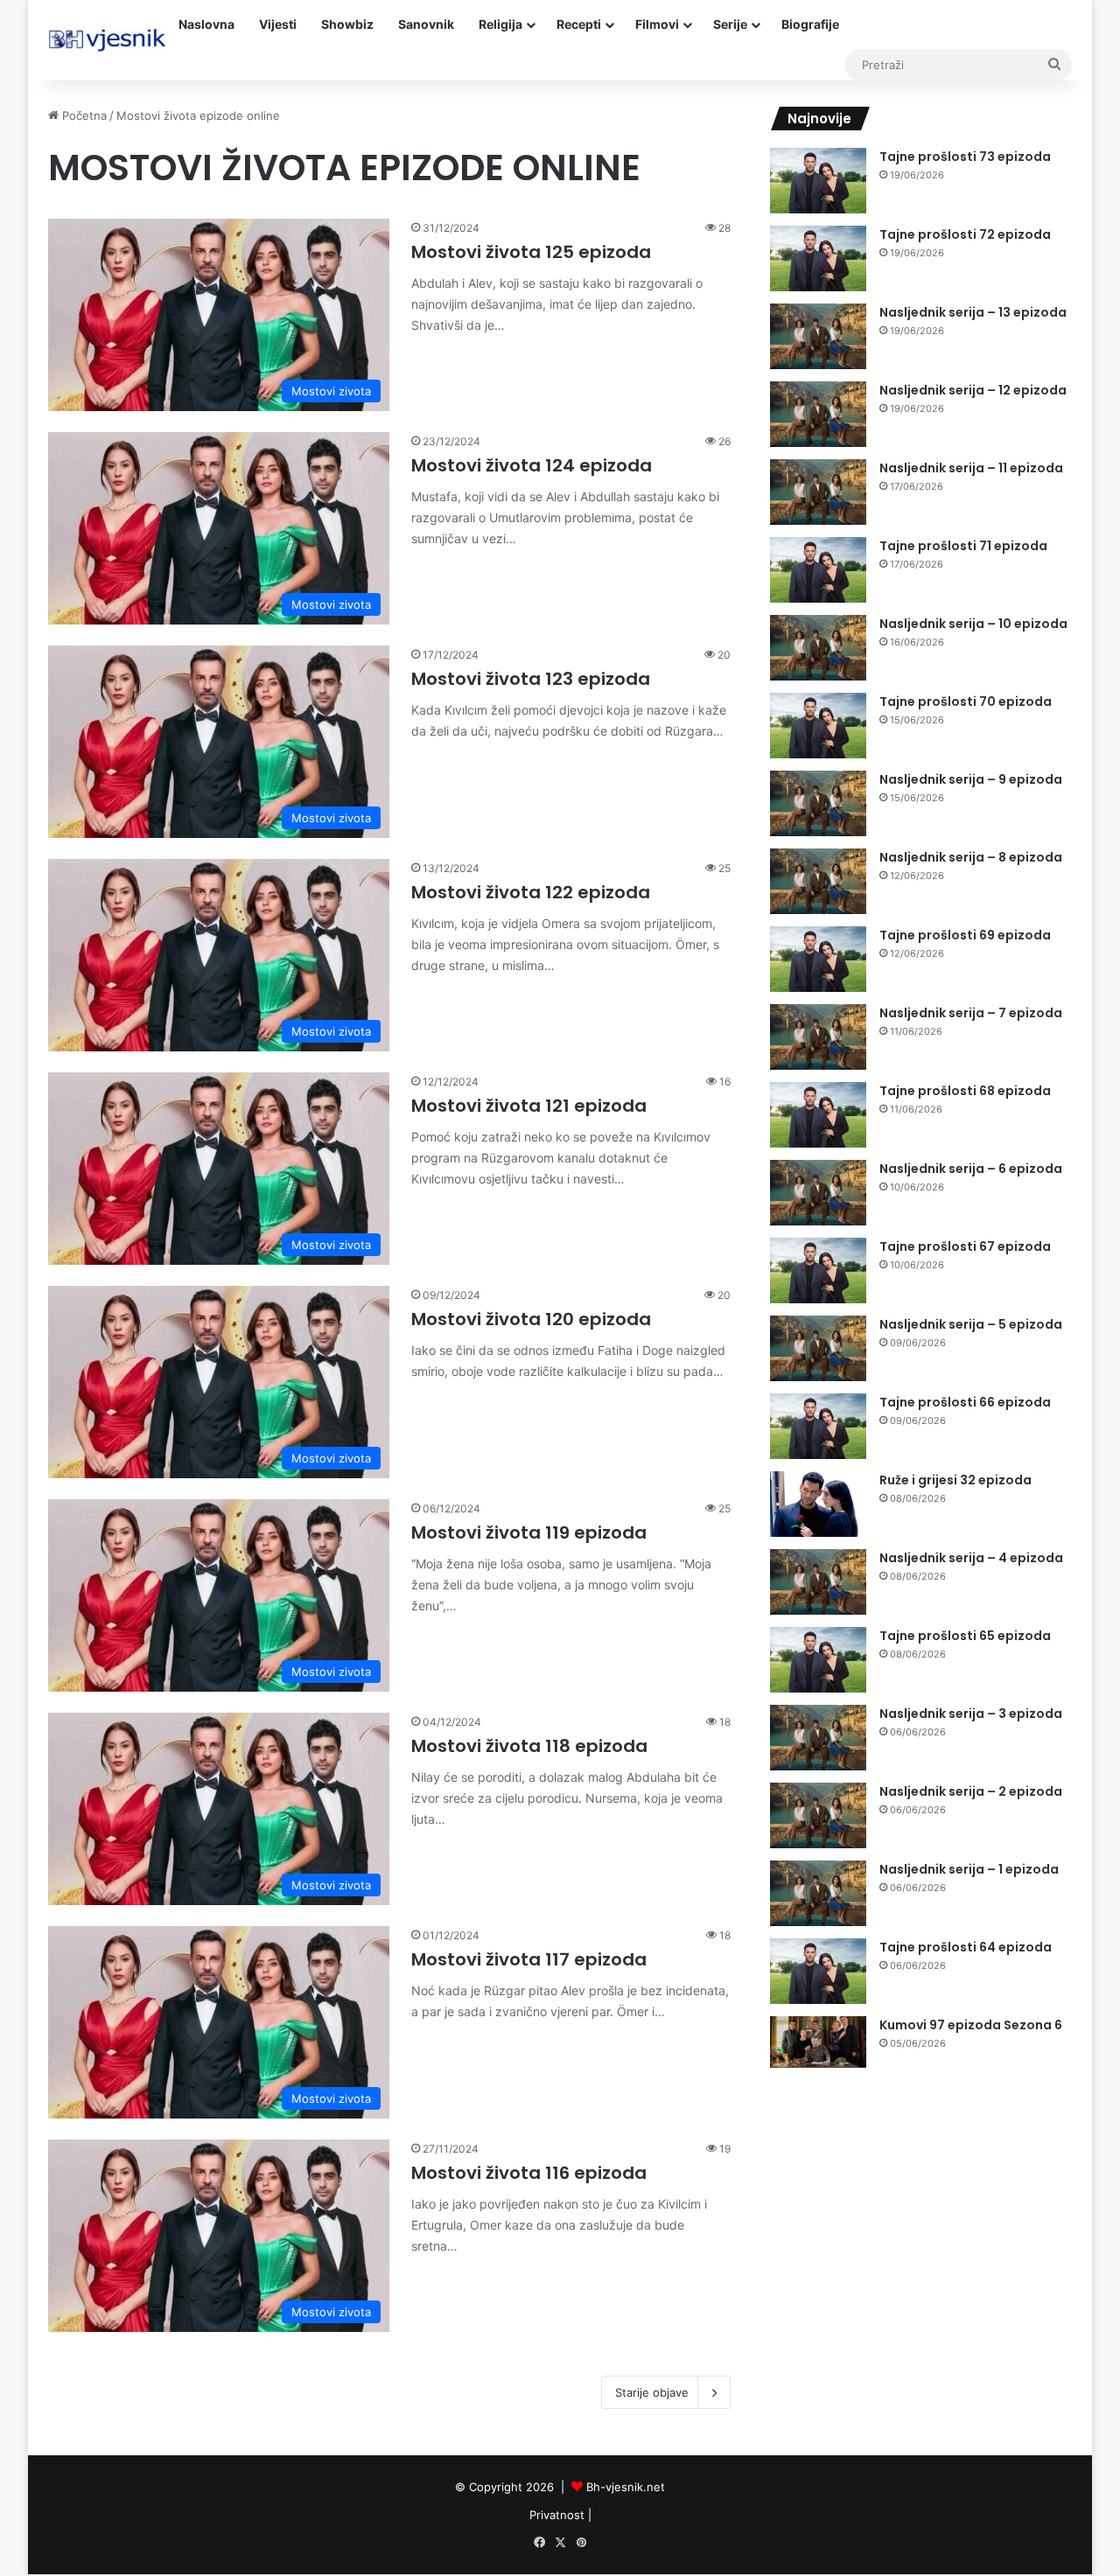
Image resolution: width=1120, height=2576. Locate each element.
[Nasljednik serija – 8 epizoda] (818, 881)
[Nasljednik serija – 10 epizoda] (818, 648)
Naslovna (206, 24)
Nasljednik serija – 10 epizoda (973, 624)
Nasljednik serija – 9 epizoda (971, 779)
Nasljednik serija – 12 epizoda (973, 390)
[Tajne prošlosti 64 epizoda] (818, 1971)
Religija (500, 24)
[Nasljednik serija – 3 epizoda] (818, 1738)
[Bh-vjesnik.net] (107, 40)
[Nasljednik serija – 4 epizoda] (818, 1582)
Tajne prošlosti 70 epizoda (966, 702)
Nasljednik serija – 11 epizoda (971, 468)
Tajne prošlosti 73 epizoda (965, 157)
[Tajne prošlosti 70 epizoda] (818, 726)
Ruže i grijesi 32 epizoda (955, 1480)
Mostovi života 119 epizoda (529, 1532)
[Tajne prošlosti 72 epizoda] (818, 258)
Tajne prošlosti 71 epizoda (963, 546)
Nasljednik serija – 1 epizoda (969, 1869)
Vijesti (278, 24)
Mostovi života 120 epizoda (531, 1319)
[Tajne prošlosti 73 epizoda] (818, 181)
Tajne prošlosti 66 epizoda (965, 1402)
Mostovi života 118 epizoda (529, 1746)
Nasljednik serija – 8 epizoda (971, 857)
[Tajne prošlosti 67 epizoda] (818, 1271)
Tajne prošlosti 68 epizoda (965, 1091)
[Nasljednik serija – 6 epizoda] (818, 1193)
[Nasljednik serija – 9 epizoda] (818, 803)
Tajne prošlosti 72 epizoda (965, 234)
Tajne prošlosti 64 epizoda (966, 1947)
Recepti (579, 24)
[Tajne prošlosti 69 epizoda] (818, 959)
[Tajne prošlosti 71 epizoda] (818, 570)
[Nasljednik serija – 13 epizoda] (818, 336)
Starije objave (652, 2392)
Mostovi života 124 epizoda (532, 465)
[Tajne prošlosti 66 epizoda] (818, 1426)
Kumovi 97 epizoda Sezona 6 (971, 2025)
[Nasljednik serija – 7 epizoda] (818, 1037)
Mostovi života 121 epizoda (529, 1106)
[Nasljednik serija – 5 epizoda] (818, 1348)
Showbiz (347, 24)
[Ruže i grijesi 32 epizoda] (818, 1504)
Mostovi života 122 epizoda (531, 892)
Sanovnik (426, 24)
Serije (730, 24)
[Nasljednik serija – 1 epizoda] (818, 1893)
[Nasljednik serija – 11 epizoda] (818, 492)
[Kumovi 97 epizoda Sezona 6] (818, 2042)
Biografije (810, 24)
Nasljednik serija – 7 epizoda (971, 1013)
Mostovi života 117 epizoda (529, 1959)
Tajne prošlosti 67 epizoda (965, 1246)
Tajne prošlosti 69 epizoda (965, 935)
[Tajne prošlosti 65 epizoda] (818, 1660)
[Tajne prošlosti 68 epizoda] (818, 1115)
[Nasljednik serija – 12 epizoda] (818, 414)
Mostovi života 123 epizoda (531, 679)
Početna (83, 115)
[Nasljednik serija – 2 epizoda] (818, 1815)
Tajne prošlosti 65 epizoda (965, 1636)
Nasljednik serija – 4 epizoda (971, 1558)
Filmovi (657, 24)
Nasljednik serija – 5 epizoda (971, 1324)
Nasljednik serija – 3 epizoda (971, 1714)
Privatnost (557, 2515)
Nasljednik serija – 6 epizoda (971, 1169)
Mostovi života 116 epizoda (529, 2173)
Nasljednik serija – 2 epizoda (971, 1791)
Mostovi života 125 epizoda (531, 252)
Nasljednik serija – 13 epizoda (973, 312)
